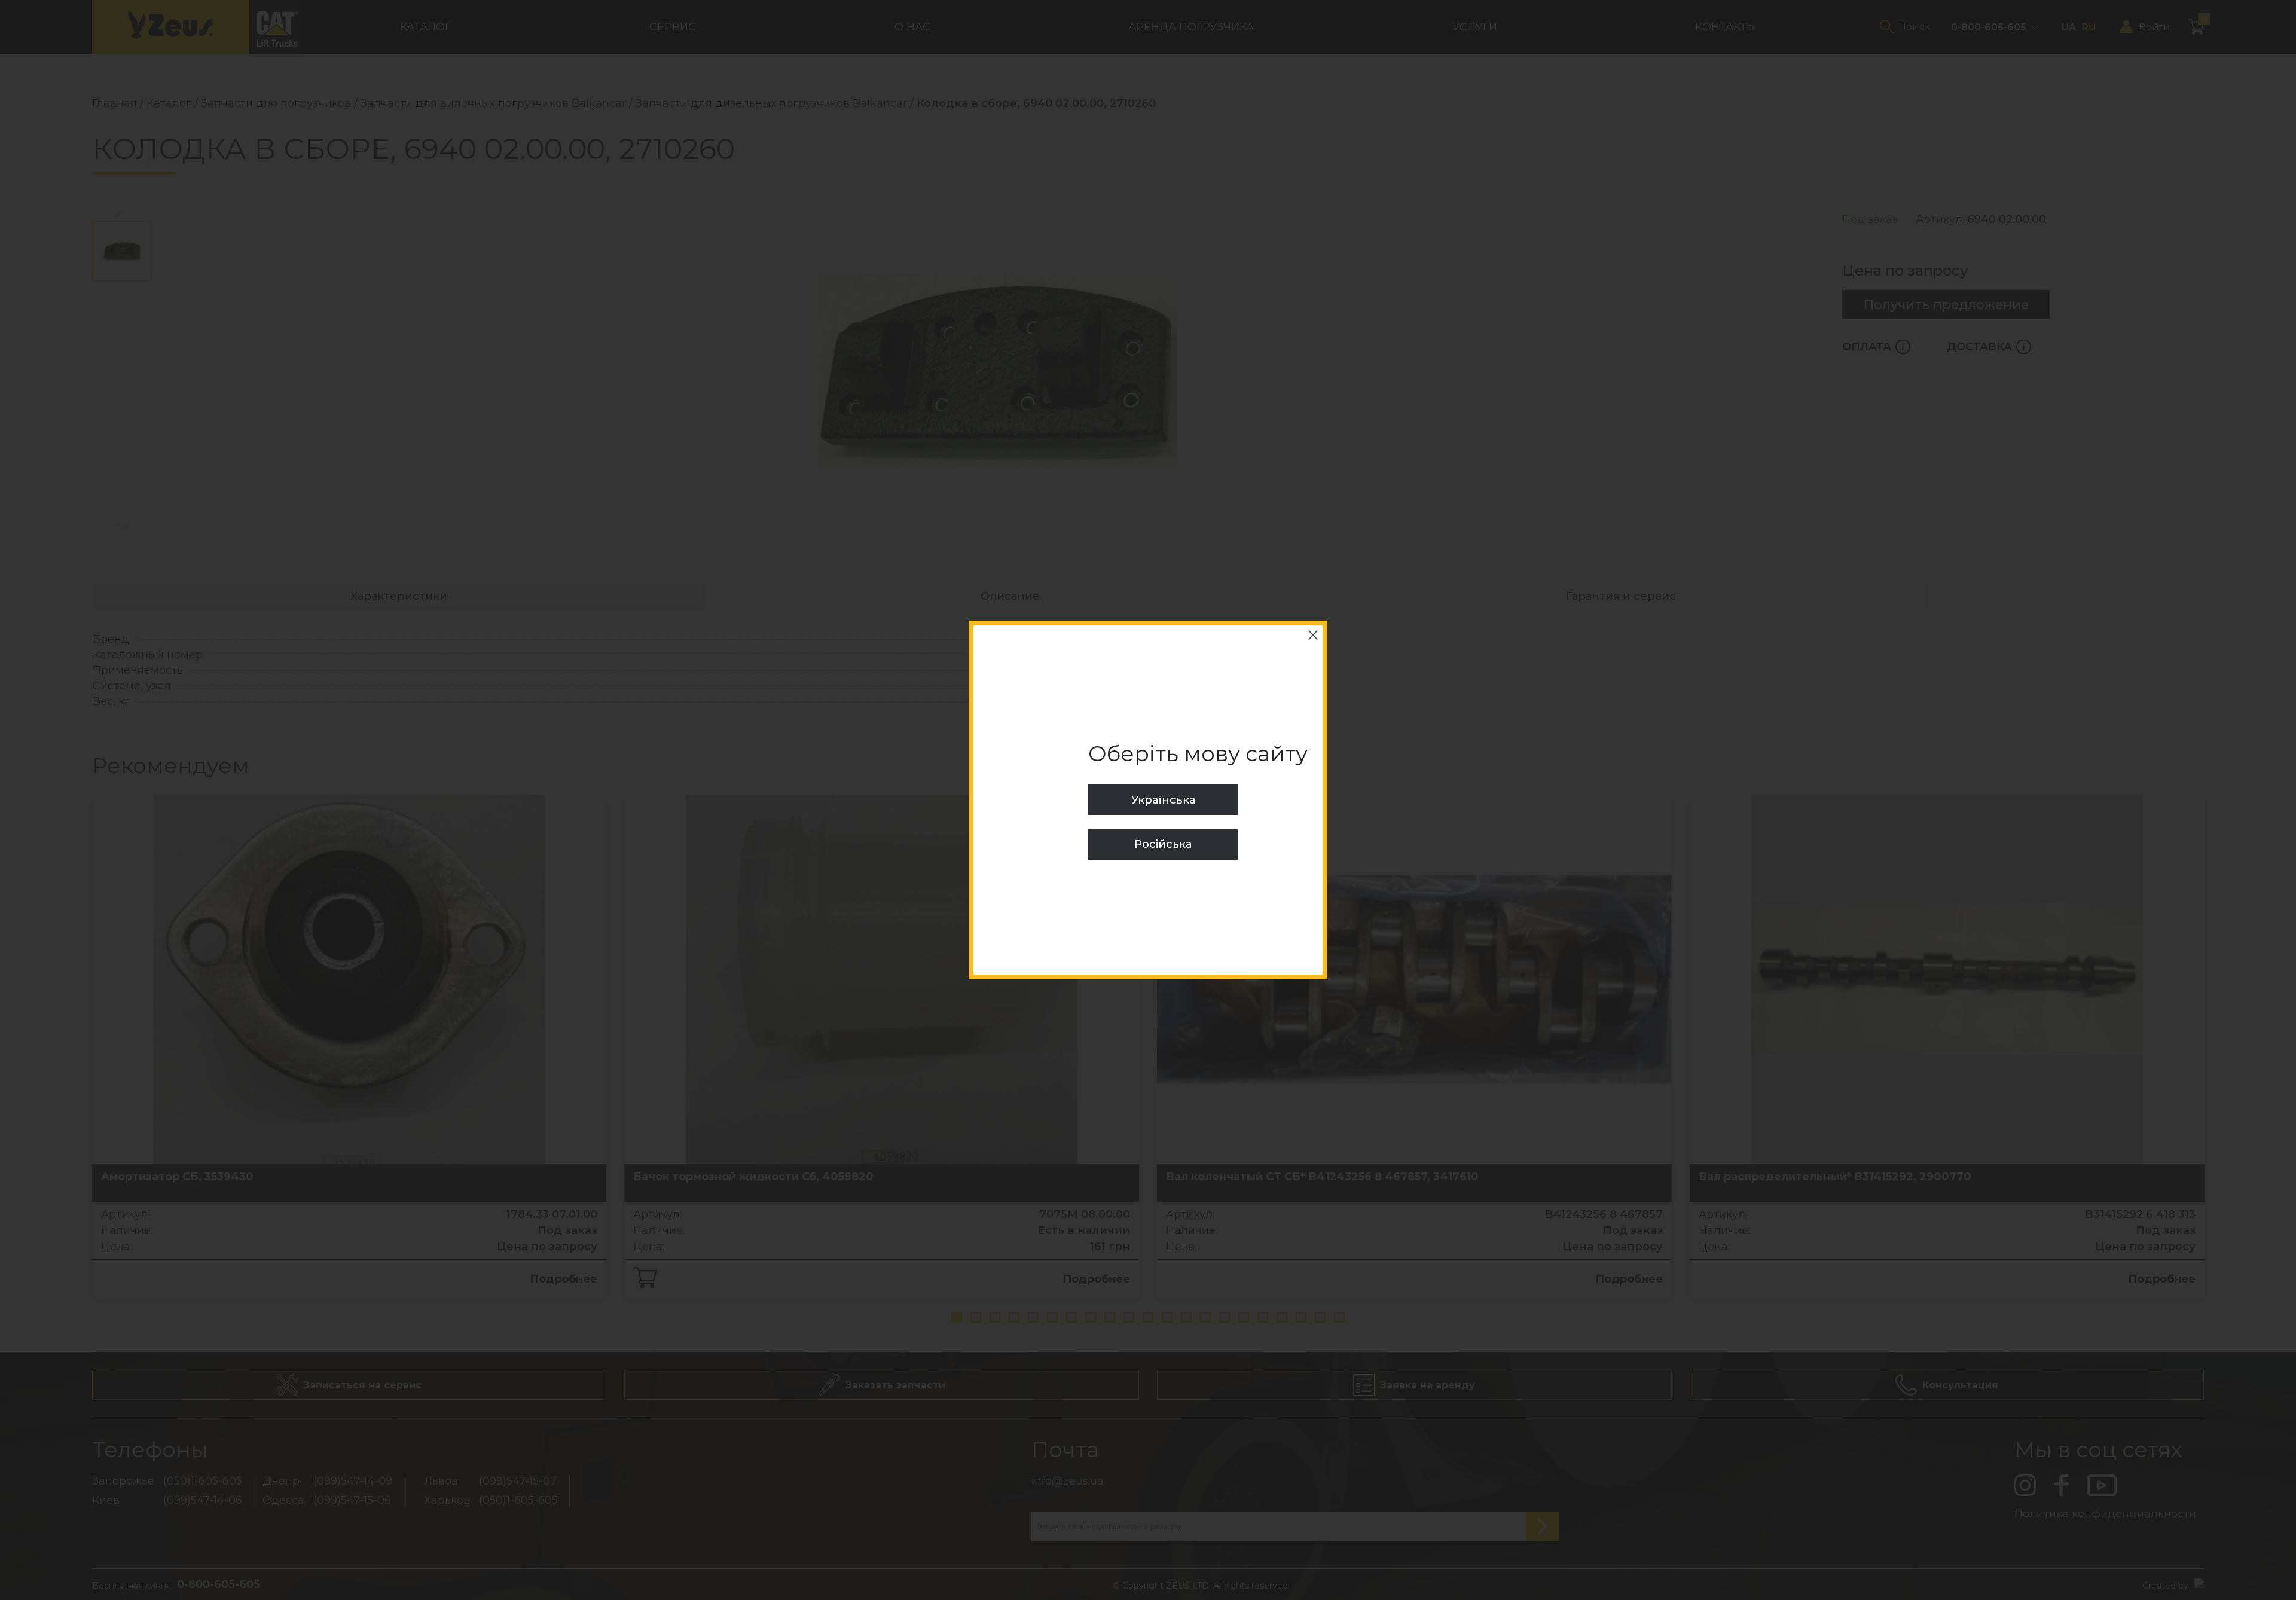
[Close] (1313, 635)
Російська (1163, 844)
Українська (1163, 800)
